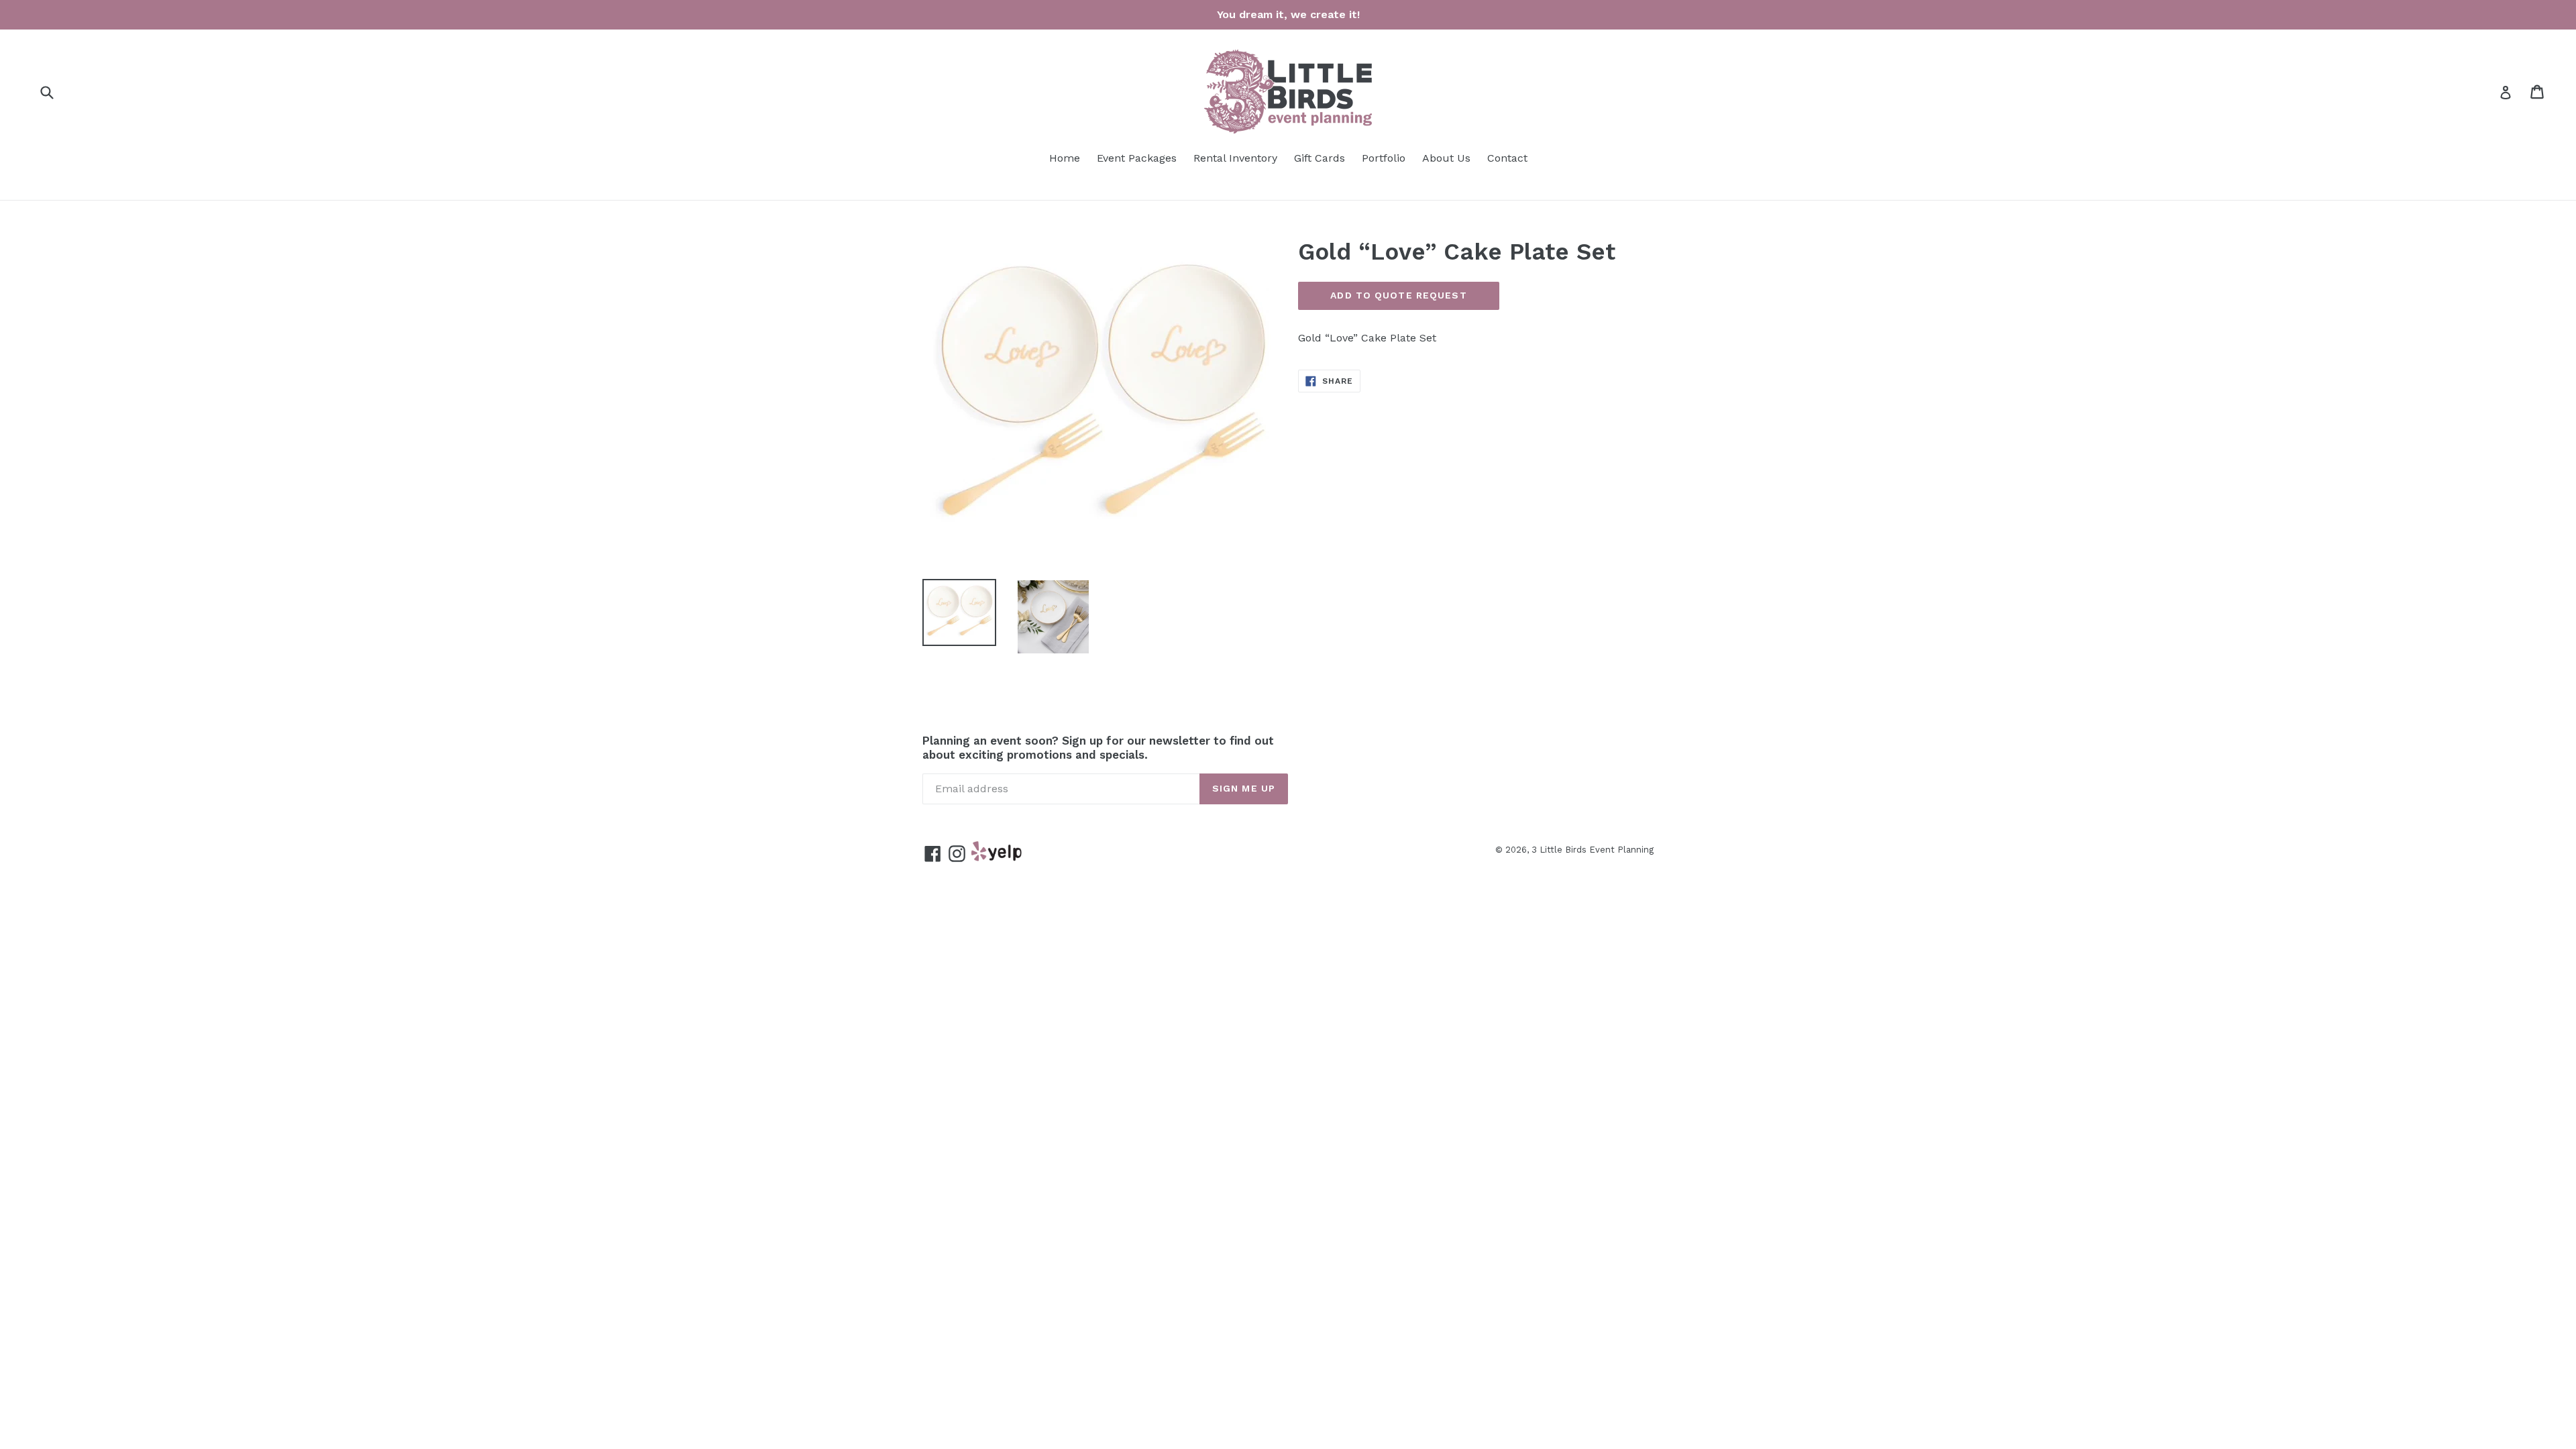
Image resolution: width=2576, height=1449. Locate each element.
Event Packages (1137, 158)
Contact (1507, 158)
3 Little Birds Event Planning (1593, 850)
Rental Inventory (1235, 158)
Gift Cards (1320, 158)
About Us (1446, 158)
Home (1065, 158)
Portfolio (1384, 158)
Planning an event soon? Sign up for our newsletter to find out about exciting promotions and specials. (1098, 747)
